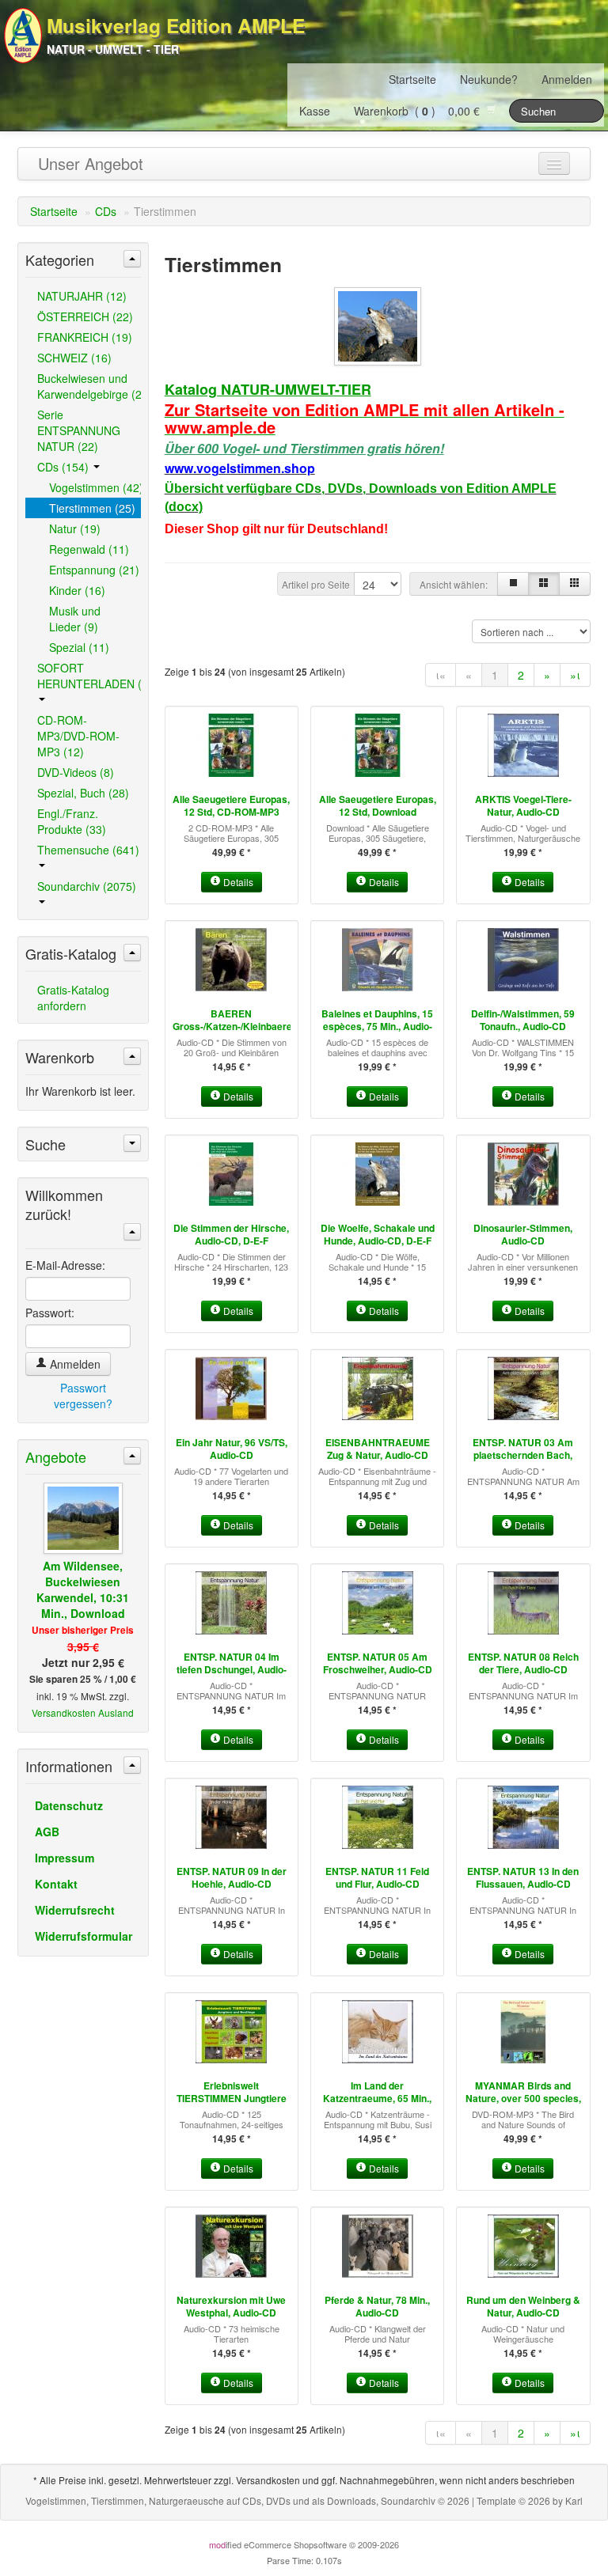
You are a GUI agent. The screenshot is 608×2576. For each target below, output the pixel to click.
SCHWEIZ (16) (74, 358)
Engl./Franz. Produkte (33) (72, 821)
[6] (575, 584)
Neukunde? (489, 79)
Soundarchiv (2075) (87, 886)
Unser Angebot (91, 163)
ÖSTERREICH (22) (85, 316)
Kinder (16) (77, 590)
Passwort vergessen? (83, 1396)
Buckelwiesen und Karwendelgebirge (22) (89, 386)
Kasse (315, 111)
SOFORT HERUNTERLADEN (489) (89, 676)
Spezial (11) (79, 647)
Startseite (412, 79)
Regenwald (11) (89, 549)
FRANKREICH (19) (85, 337)
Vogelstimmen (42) (95, 487)
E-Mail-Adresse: (65, 1265)
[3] (544, 584)
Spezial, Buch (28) (83, 793)
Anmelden (567, 79)
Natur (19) (75, 528)
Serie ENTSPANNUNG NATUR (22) (79, 430)
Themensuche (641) (88, 850)
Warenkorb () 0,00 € (420, 111)
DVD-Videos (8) (76, 772)
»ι (575, 675)
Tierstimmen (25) (92, 508)
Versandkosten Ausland (83, 1712)
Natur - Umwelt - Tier (113, 49)
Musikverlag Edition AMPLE (176, 25)
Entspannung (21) (94, 570)
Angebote (56, 1457)
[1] (513, 584)
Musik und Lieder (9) (75, 619)
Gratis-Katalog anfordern (73, 998)
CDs (106, 211)
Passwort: (50, 1313)
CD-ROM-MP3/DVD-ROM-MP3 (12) (78, 736)
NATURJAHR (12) (82, 296)
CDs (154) (65, 467)
